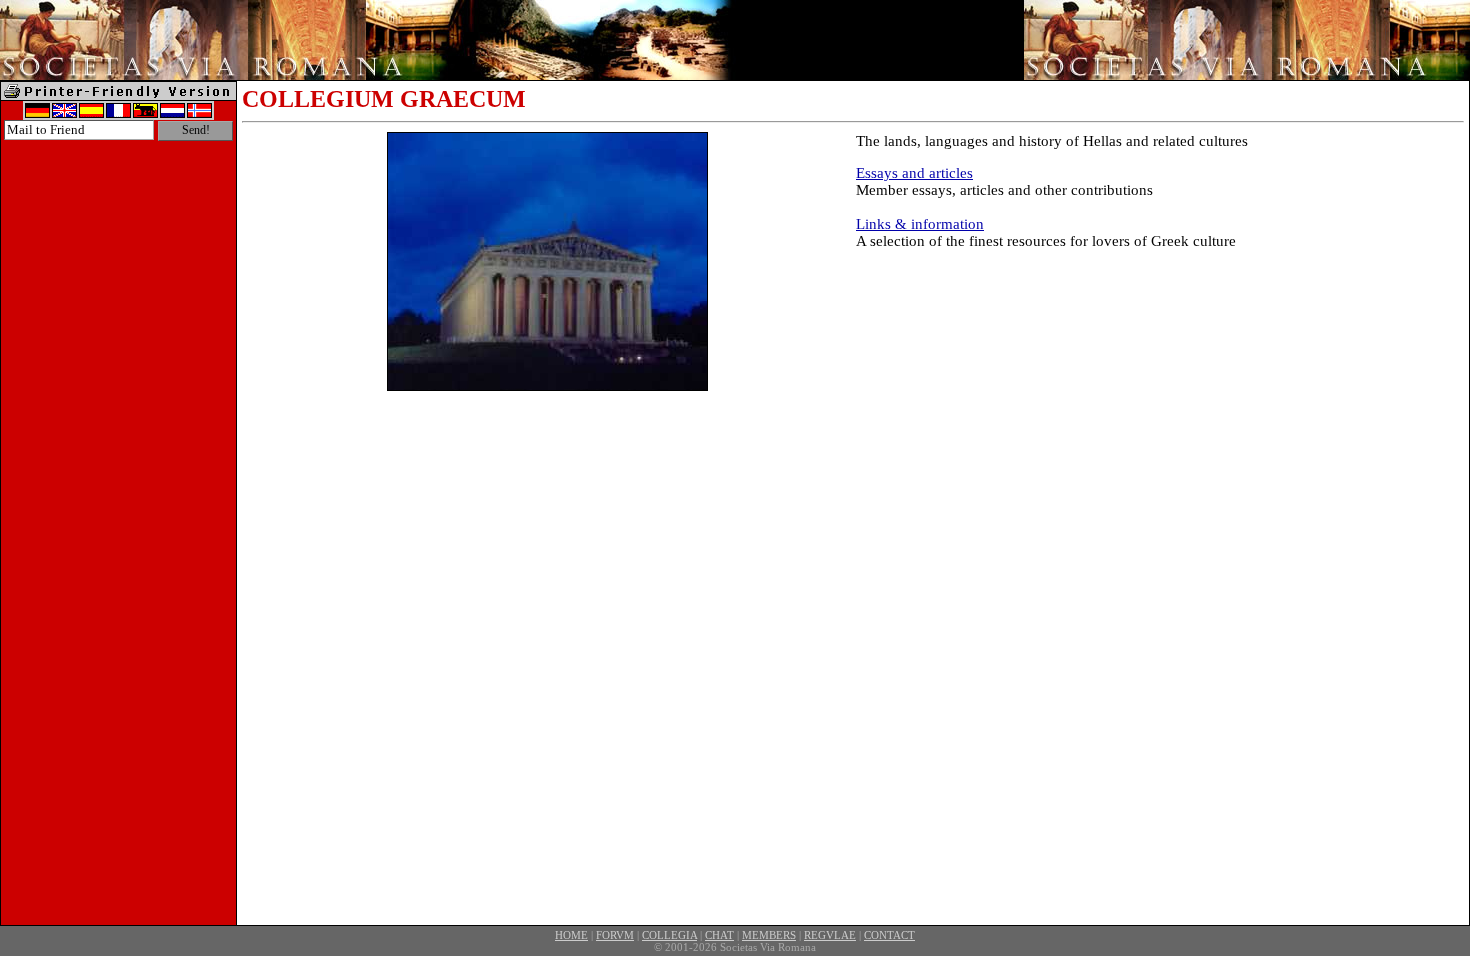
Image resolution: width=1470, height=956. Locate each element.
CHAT (719, 935)
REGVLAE (830, 935)
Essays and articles (914, 173)
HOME (571, 935)
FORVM (615, 935)
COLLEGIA (669, 935)
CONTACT (889, 935)
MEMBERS (769, 935)
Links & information (920, 224)
